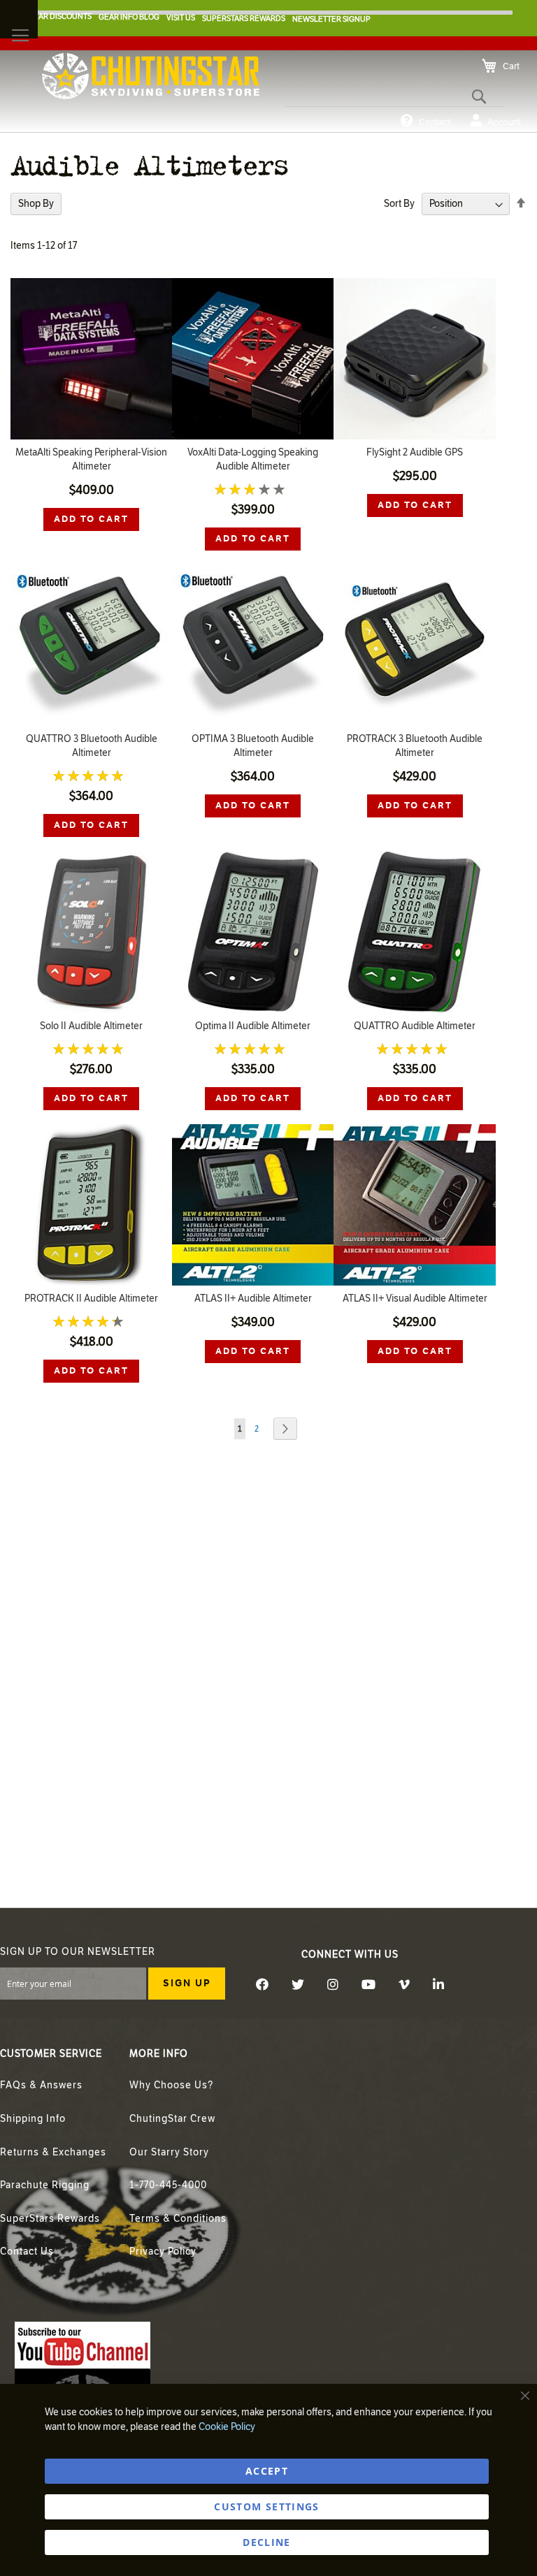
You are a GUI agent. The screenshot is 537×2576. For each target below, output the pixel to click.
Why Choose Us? (171, 2085)
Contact (435, 122)
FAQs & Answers (41, 2085)
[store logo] (151, 76)
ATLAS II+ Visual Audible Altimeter (415, 1298)
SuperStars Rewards (50, 2219)
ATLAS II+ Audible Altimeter (253, 1298)
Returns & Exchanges (53, 2152)
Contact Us (27, 2251)
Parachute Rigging (45, 2185)
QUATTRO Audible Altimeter (415, 1026)
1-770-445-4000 (168, 2185)
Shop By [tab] (36, 204)
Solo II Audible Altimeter (91, 1026)
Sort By (399, 204)
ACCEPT (267, 2471)
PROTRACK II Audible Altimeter (91, 1298)
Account (504, 122)
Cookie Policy (227, 2427)
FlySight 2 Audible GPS (415, 452)
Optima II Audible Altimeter (253, 1026)
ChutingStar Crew (172, 2119)
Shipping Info (33, 2119)
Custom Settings (266, 2506)
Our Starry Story (169, 2152)
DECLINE (266, 2542)
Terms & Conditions (178, 2219)
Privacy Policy (163, 2251)
